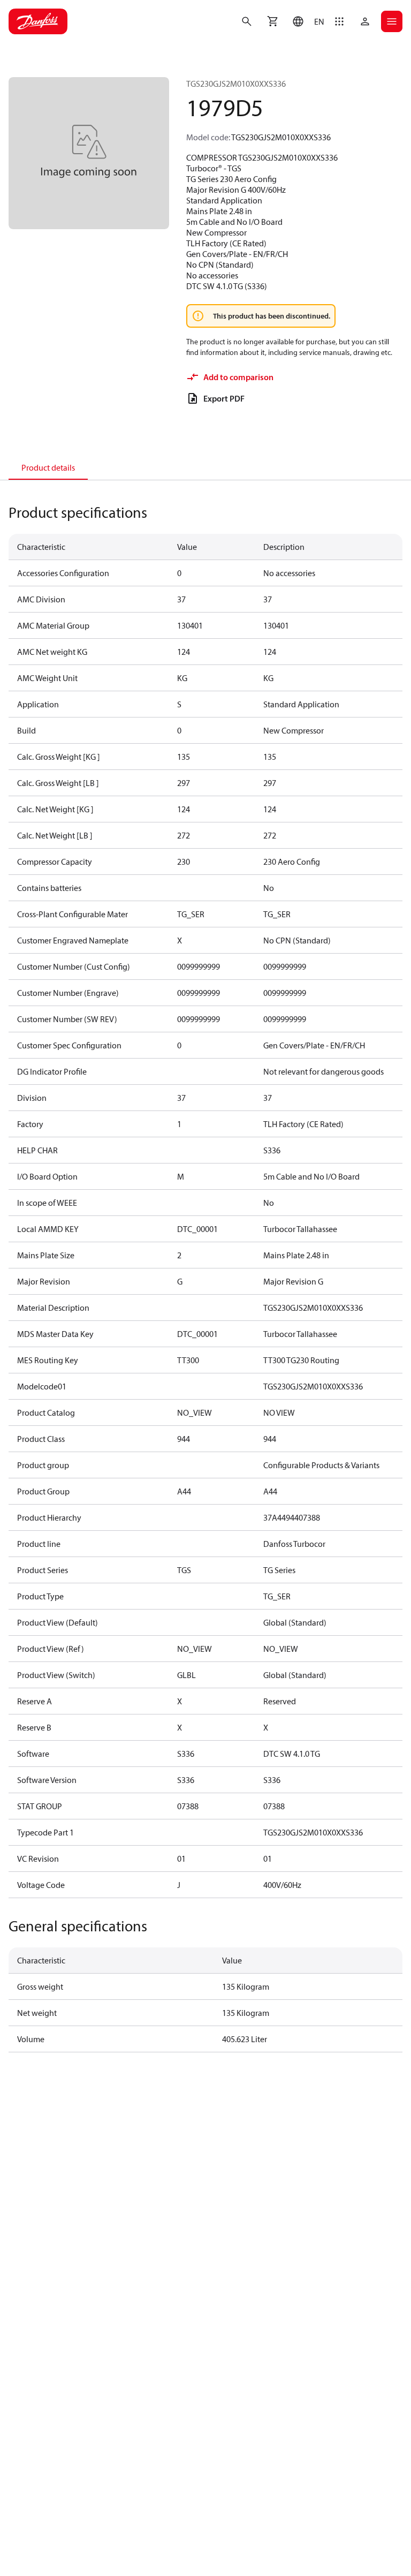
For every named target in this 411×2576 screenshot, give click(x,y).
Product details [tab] (48, 467)
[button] (306, 21)
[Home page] (38, 21)
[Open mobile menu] (392, 21)
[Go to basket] (272, 21)
